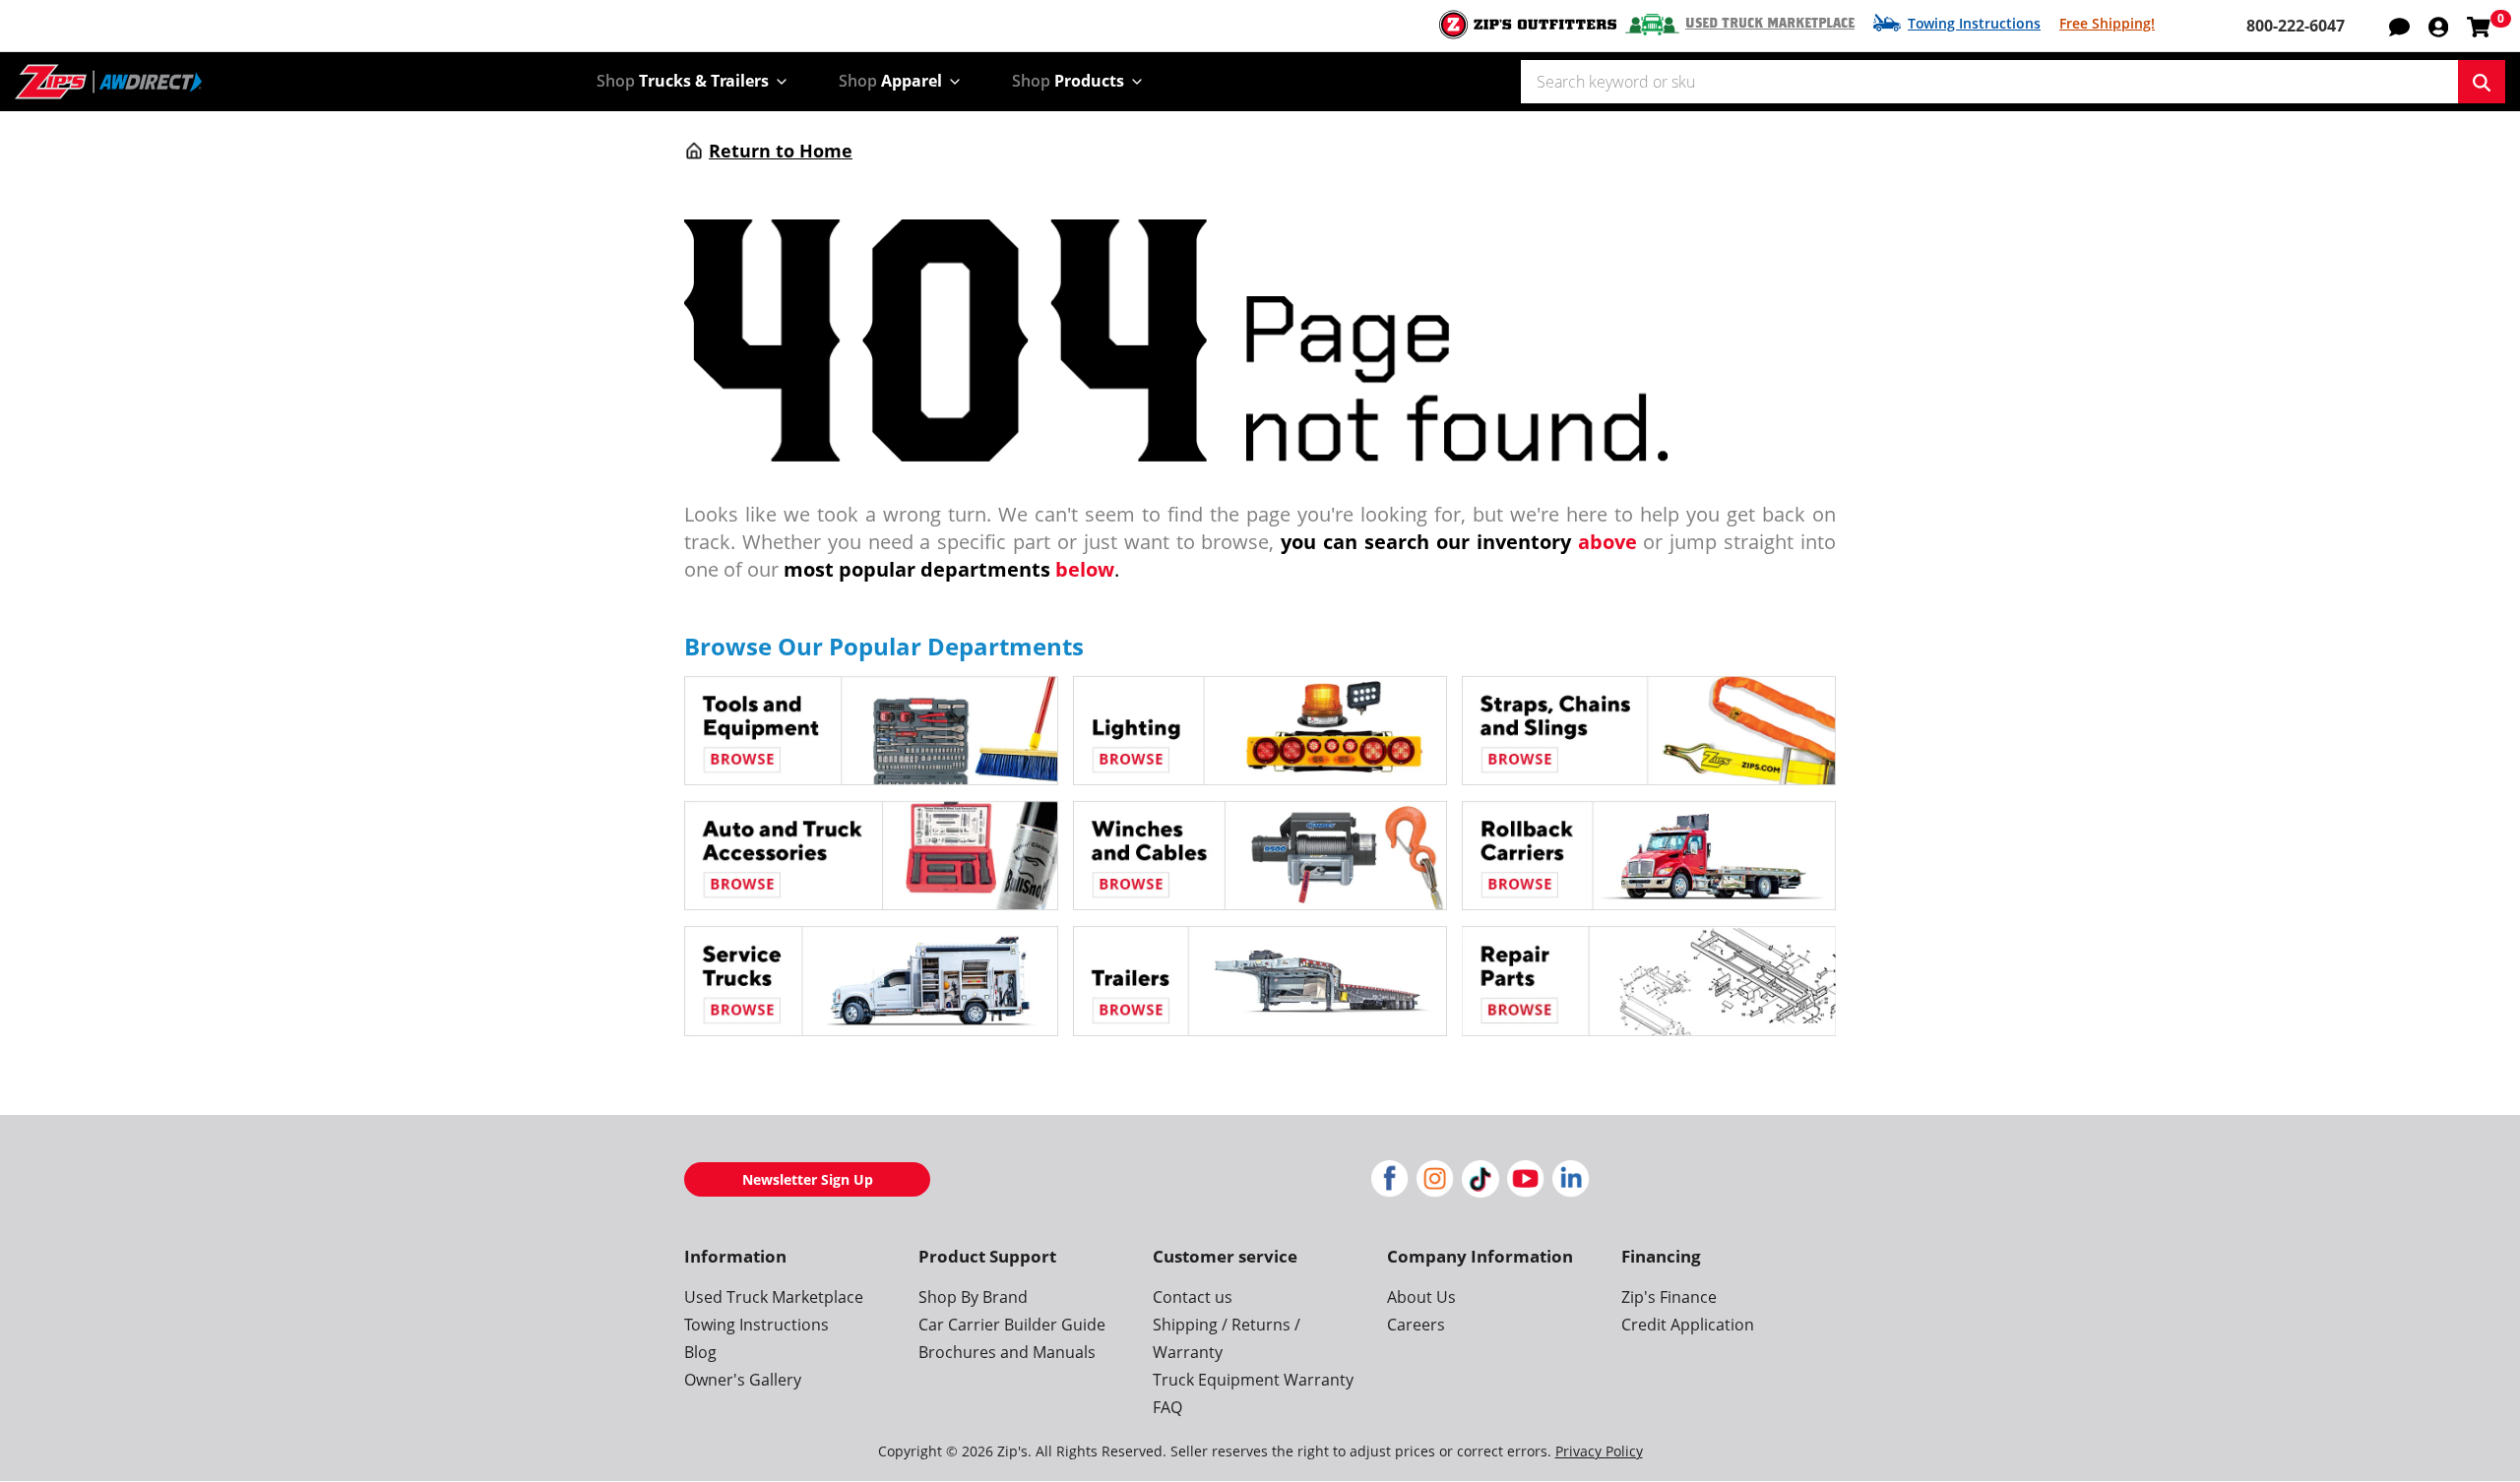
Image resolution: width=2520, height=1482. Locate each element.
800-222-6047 (2296, 26)
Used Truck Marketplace (1770, 24)
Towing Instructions (1974, 23)
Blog (700, 1352)
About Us (1421, 1297)
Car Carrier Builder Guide (1012, 1325)
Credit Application (1688, 1325)
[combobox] (1989, 82)
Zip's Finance (1669, 1297)
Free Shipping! (2107, 23)
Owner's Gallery (743, 1380)
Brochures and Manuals (1007, 1352)
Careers (1416, 1325)
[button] (2438, 26)
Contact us (1193, 1297)
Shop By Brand (973, 1297)
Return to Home (781, 151)
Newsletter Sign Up (808, 1179)
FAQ (1167, 1407)
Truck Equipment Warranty (1253, 1380)
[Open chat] (2399, 26)
